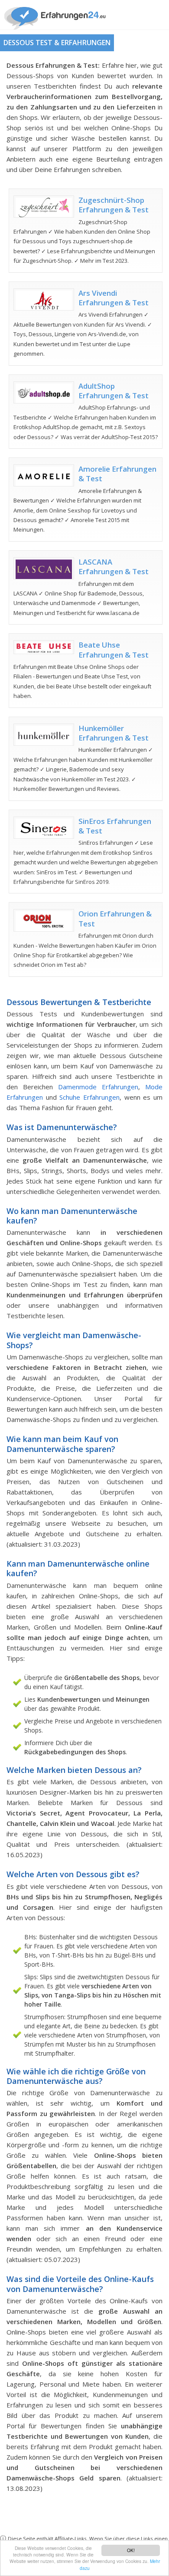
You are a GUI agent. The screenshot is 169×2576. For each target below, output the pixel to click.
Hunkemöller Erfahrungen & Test (114, 733)
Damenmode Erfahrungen (98, 1087)
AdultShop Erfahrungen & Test (114, 391)
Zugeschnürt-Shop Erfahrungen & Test (114, 205)
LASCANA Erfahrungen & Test (114, 567)
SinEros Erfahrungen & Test (115, 826)
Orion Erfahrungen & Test (115, 918)
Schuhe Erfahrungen (89, 1097)
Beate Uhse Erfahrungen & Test (114, 650)
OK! (131, 2550)
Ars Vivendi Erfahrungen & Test (114, 298)
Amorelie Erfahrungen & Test (117, 474)
